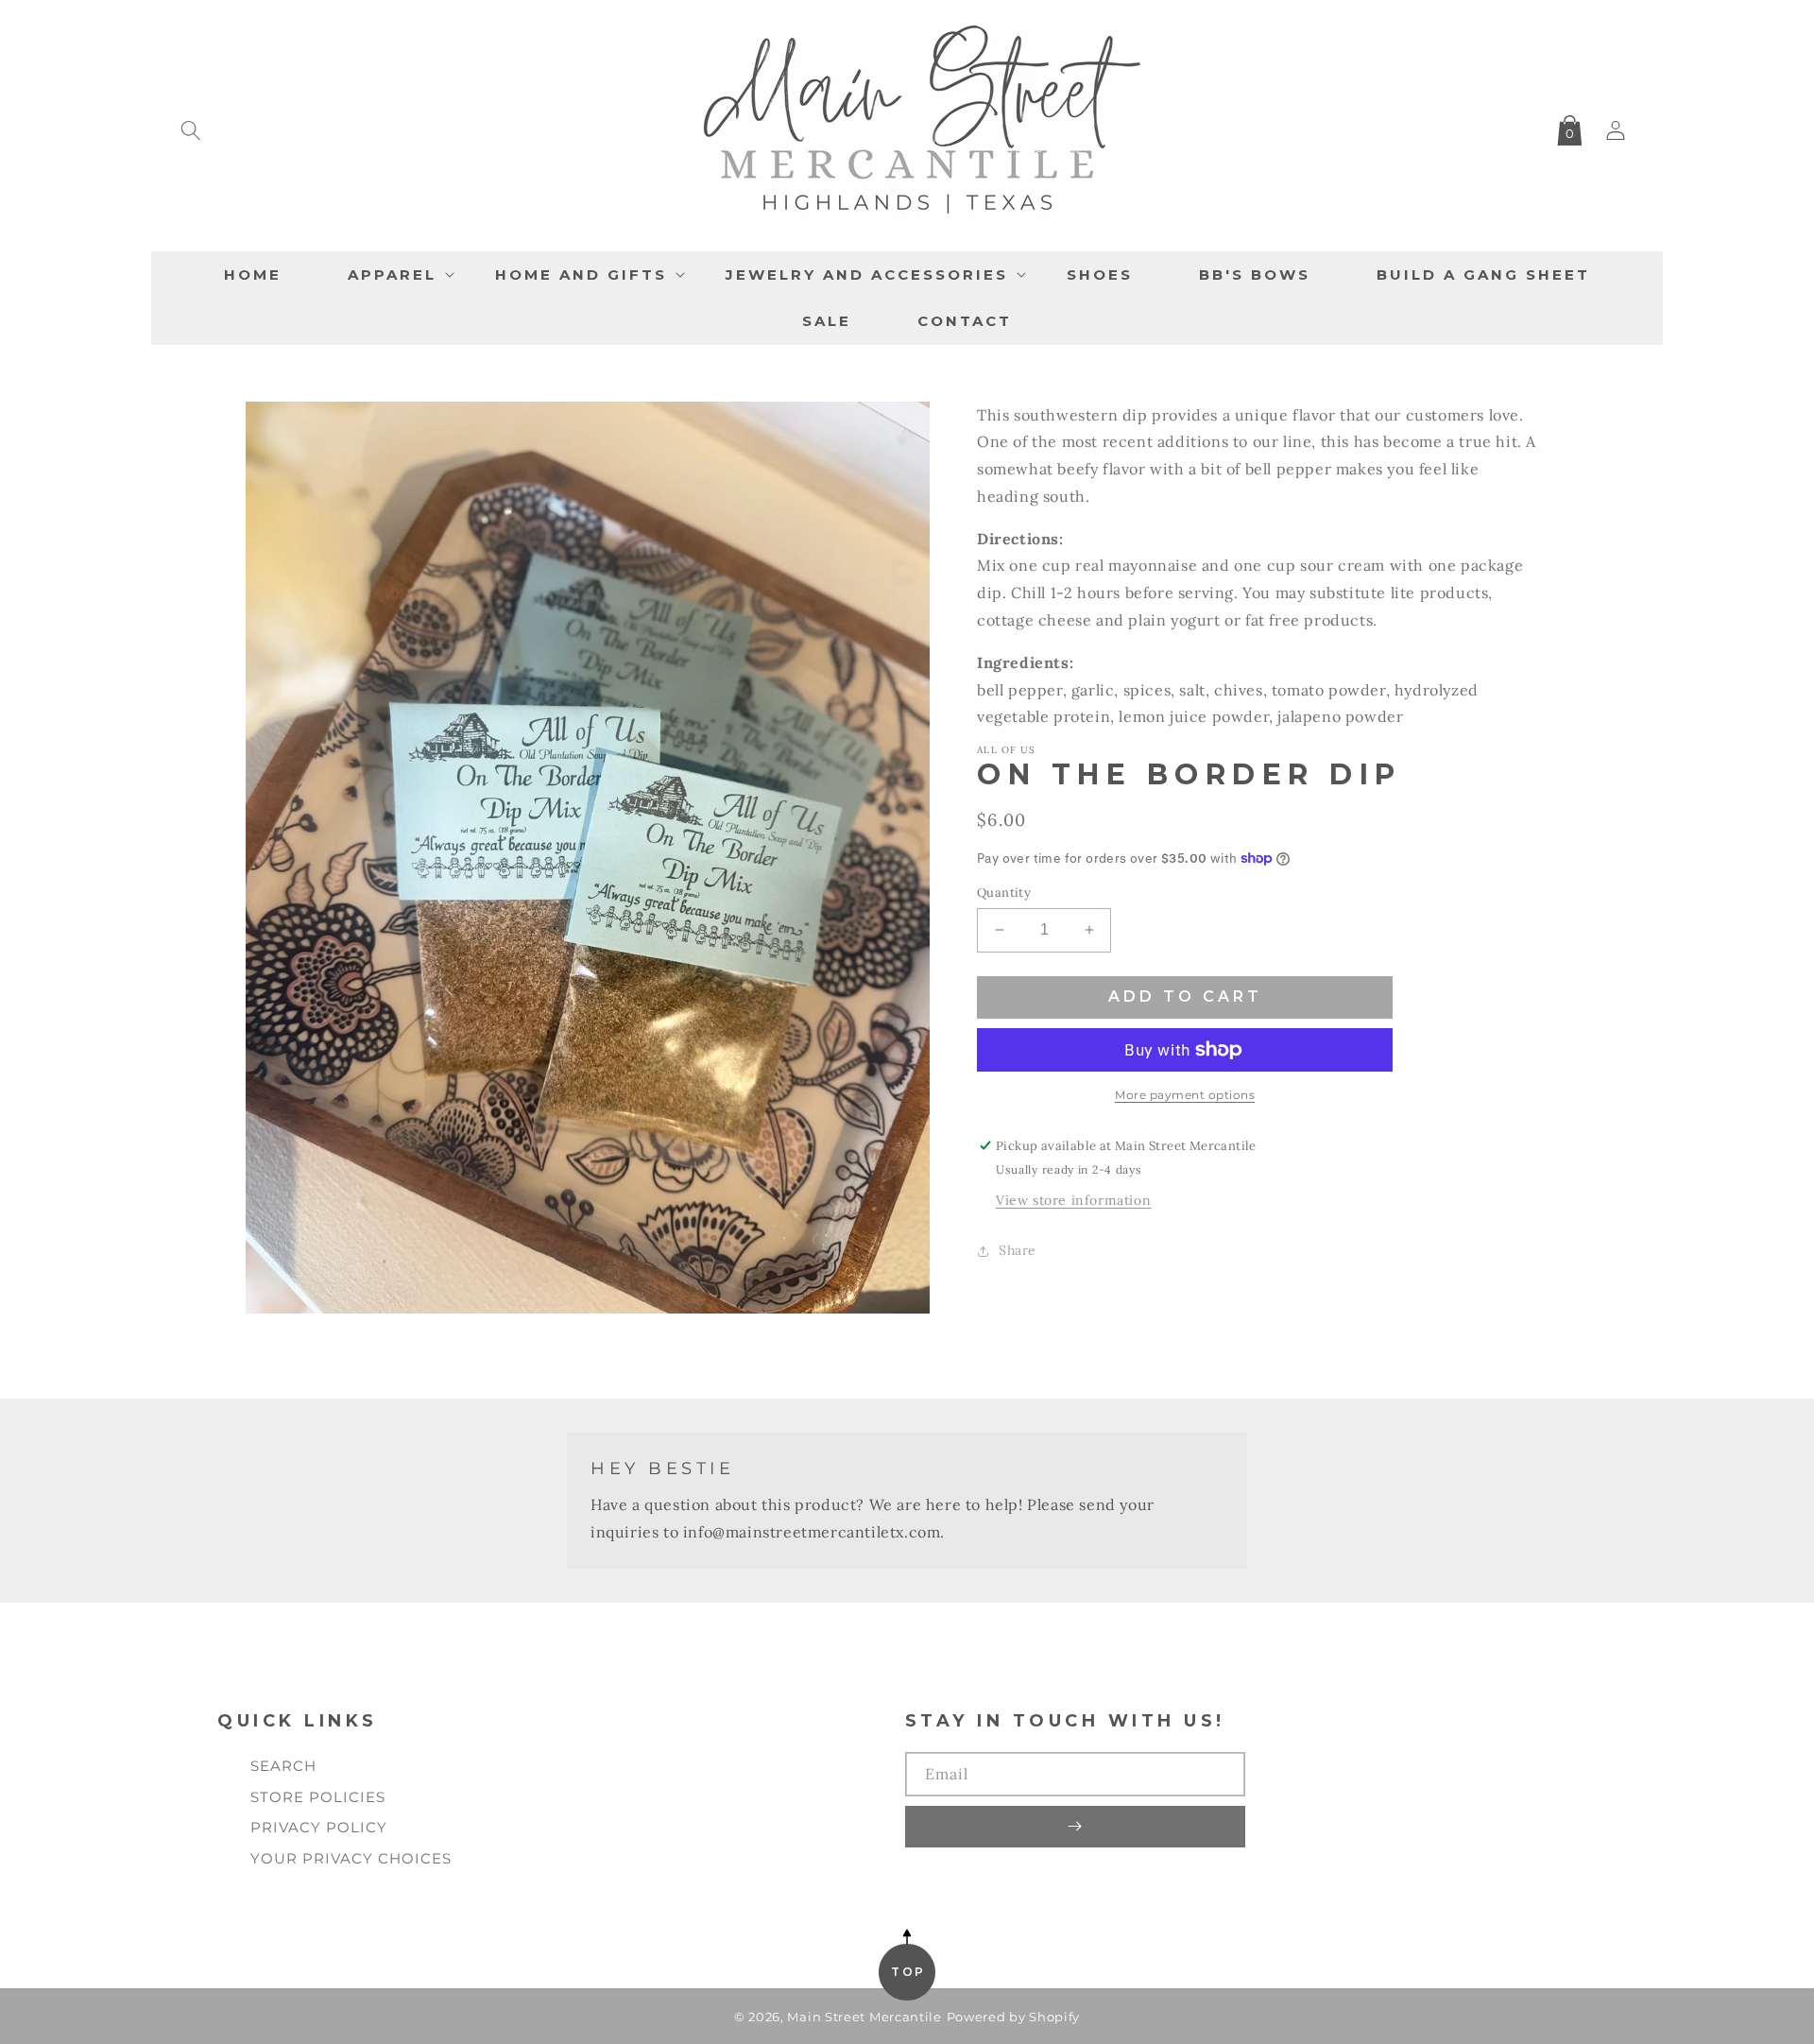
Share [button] (1018, 1250)
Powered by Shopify (1014, 2017)
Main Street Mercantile (864, 2017)
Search (283, 1766)
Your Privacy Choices (351, 1858)
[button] (191, 127)
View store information (1073, 1200)
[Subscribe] (1075, 1827)
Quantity (1004, 893)
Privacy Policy (319, 1827)
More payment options (1185, 1095)
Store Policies (318, 1797)
